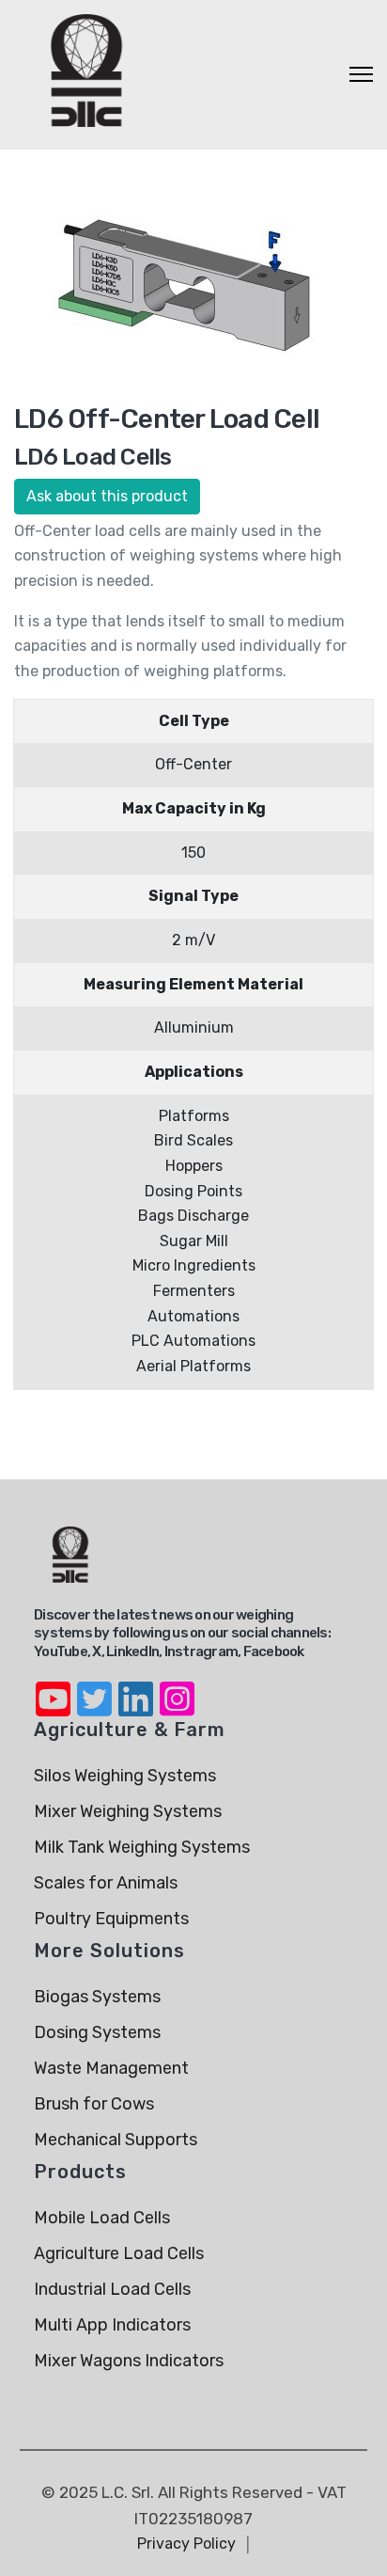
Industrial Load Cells (112, 2289)
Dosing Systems (97, 2032)
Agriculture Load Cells (119, 2253)
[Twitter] (94, 1687)
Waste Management (111, 2068)
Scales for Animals (106, 1883)
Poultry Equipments (111, 1919)
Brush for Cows (94, 2104)
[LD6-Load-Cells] (186, 284)
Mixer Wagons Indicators (129, 2361)
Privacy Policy (186, 2544)
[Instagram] (177, 1687)
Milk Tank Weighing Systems (142, 1847)
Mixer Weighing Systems (128, 1811)
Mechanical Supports (116, 2140)
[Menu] (361, 74)
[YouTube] (53, 1687)
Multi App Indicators (112, 2325)
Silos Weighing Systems (125, 1776)
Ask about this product (107, 496)
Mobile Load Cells (102, 2218)
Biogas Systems (97, 1997)
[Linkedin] (135, 1687)
